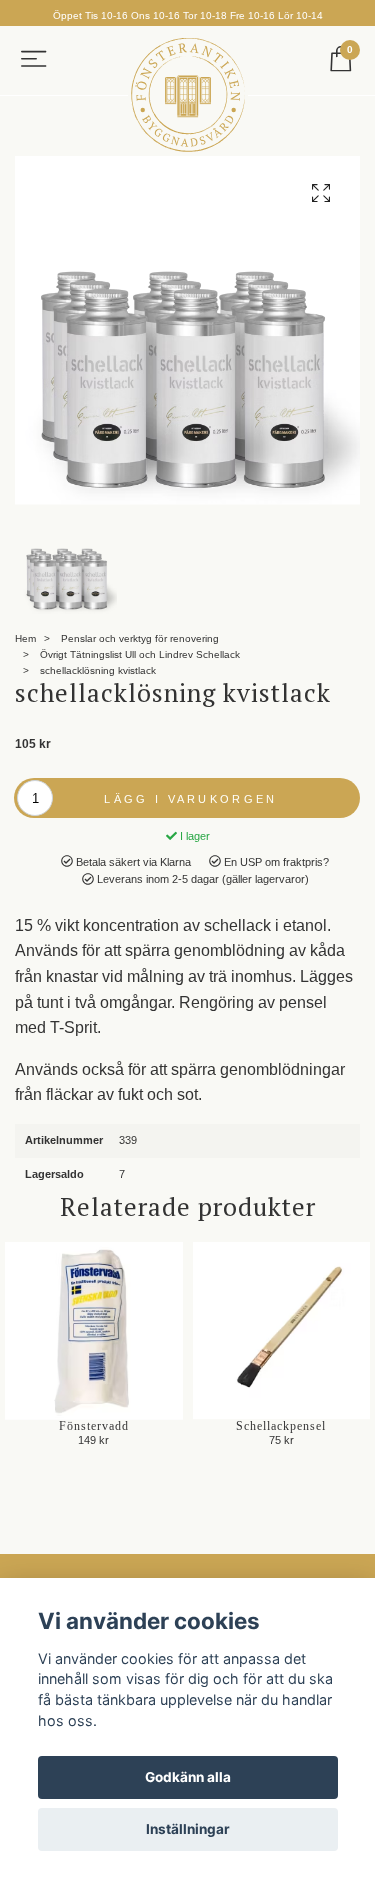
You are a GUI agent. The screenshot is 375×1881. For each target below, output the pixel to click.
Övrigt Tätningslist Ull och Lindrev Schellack (140, 654)
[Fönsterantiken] (188, 95)
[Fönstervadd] (94, 1331)
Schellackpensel (281, 1426)
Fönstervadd (94, 1426)
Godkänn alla (188, 1777)
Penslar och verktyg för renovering (140, 638)
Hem (25, 638)
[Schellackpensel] (282, 1331)
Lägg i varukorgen (190, 799)
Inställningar (188, 1829)
